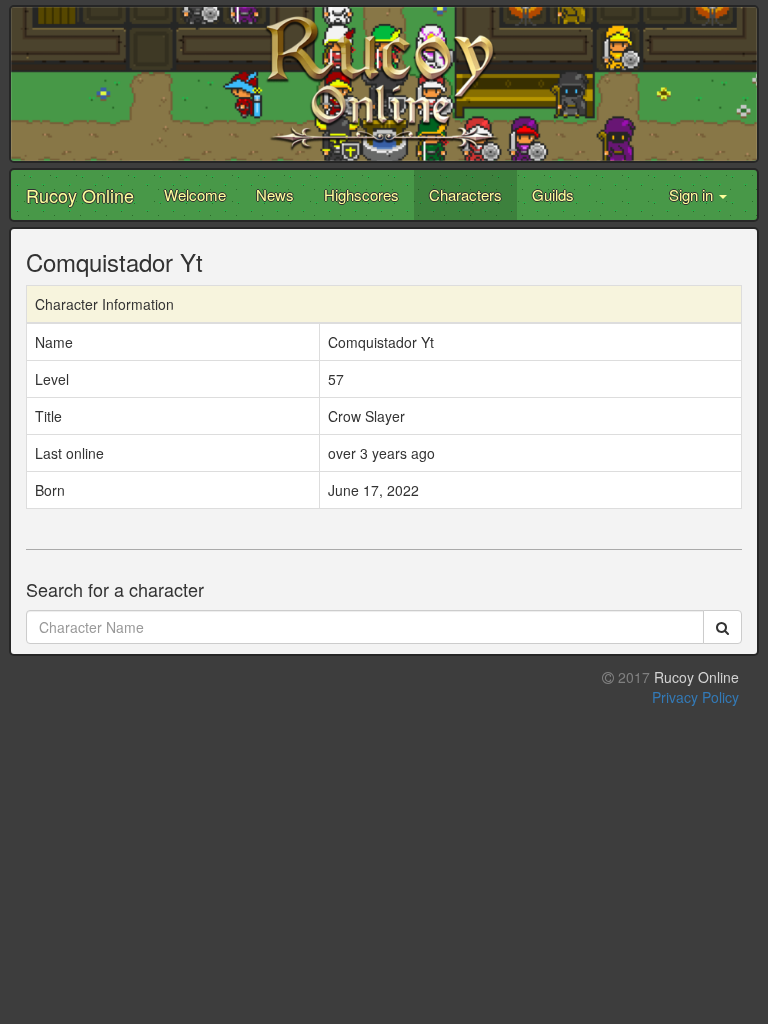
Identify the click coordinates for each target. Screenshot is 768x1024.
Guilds (553, 194)
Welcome (195, 194)
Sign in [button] (693, 194)
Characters (465, 194)
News (275, 194)
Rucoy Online (80, 195)
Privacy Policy (695, 697)
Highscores (361, 194)
